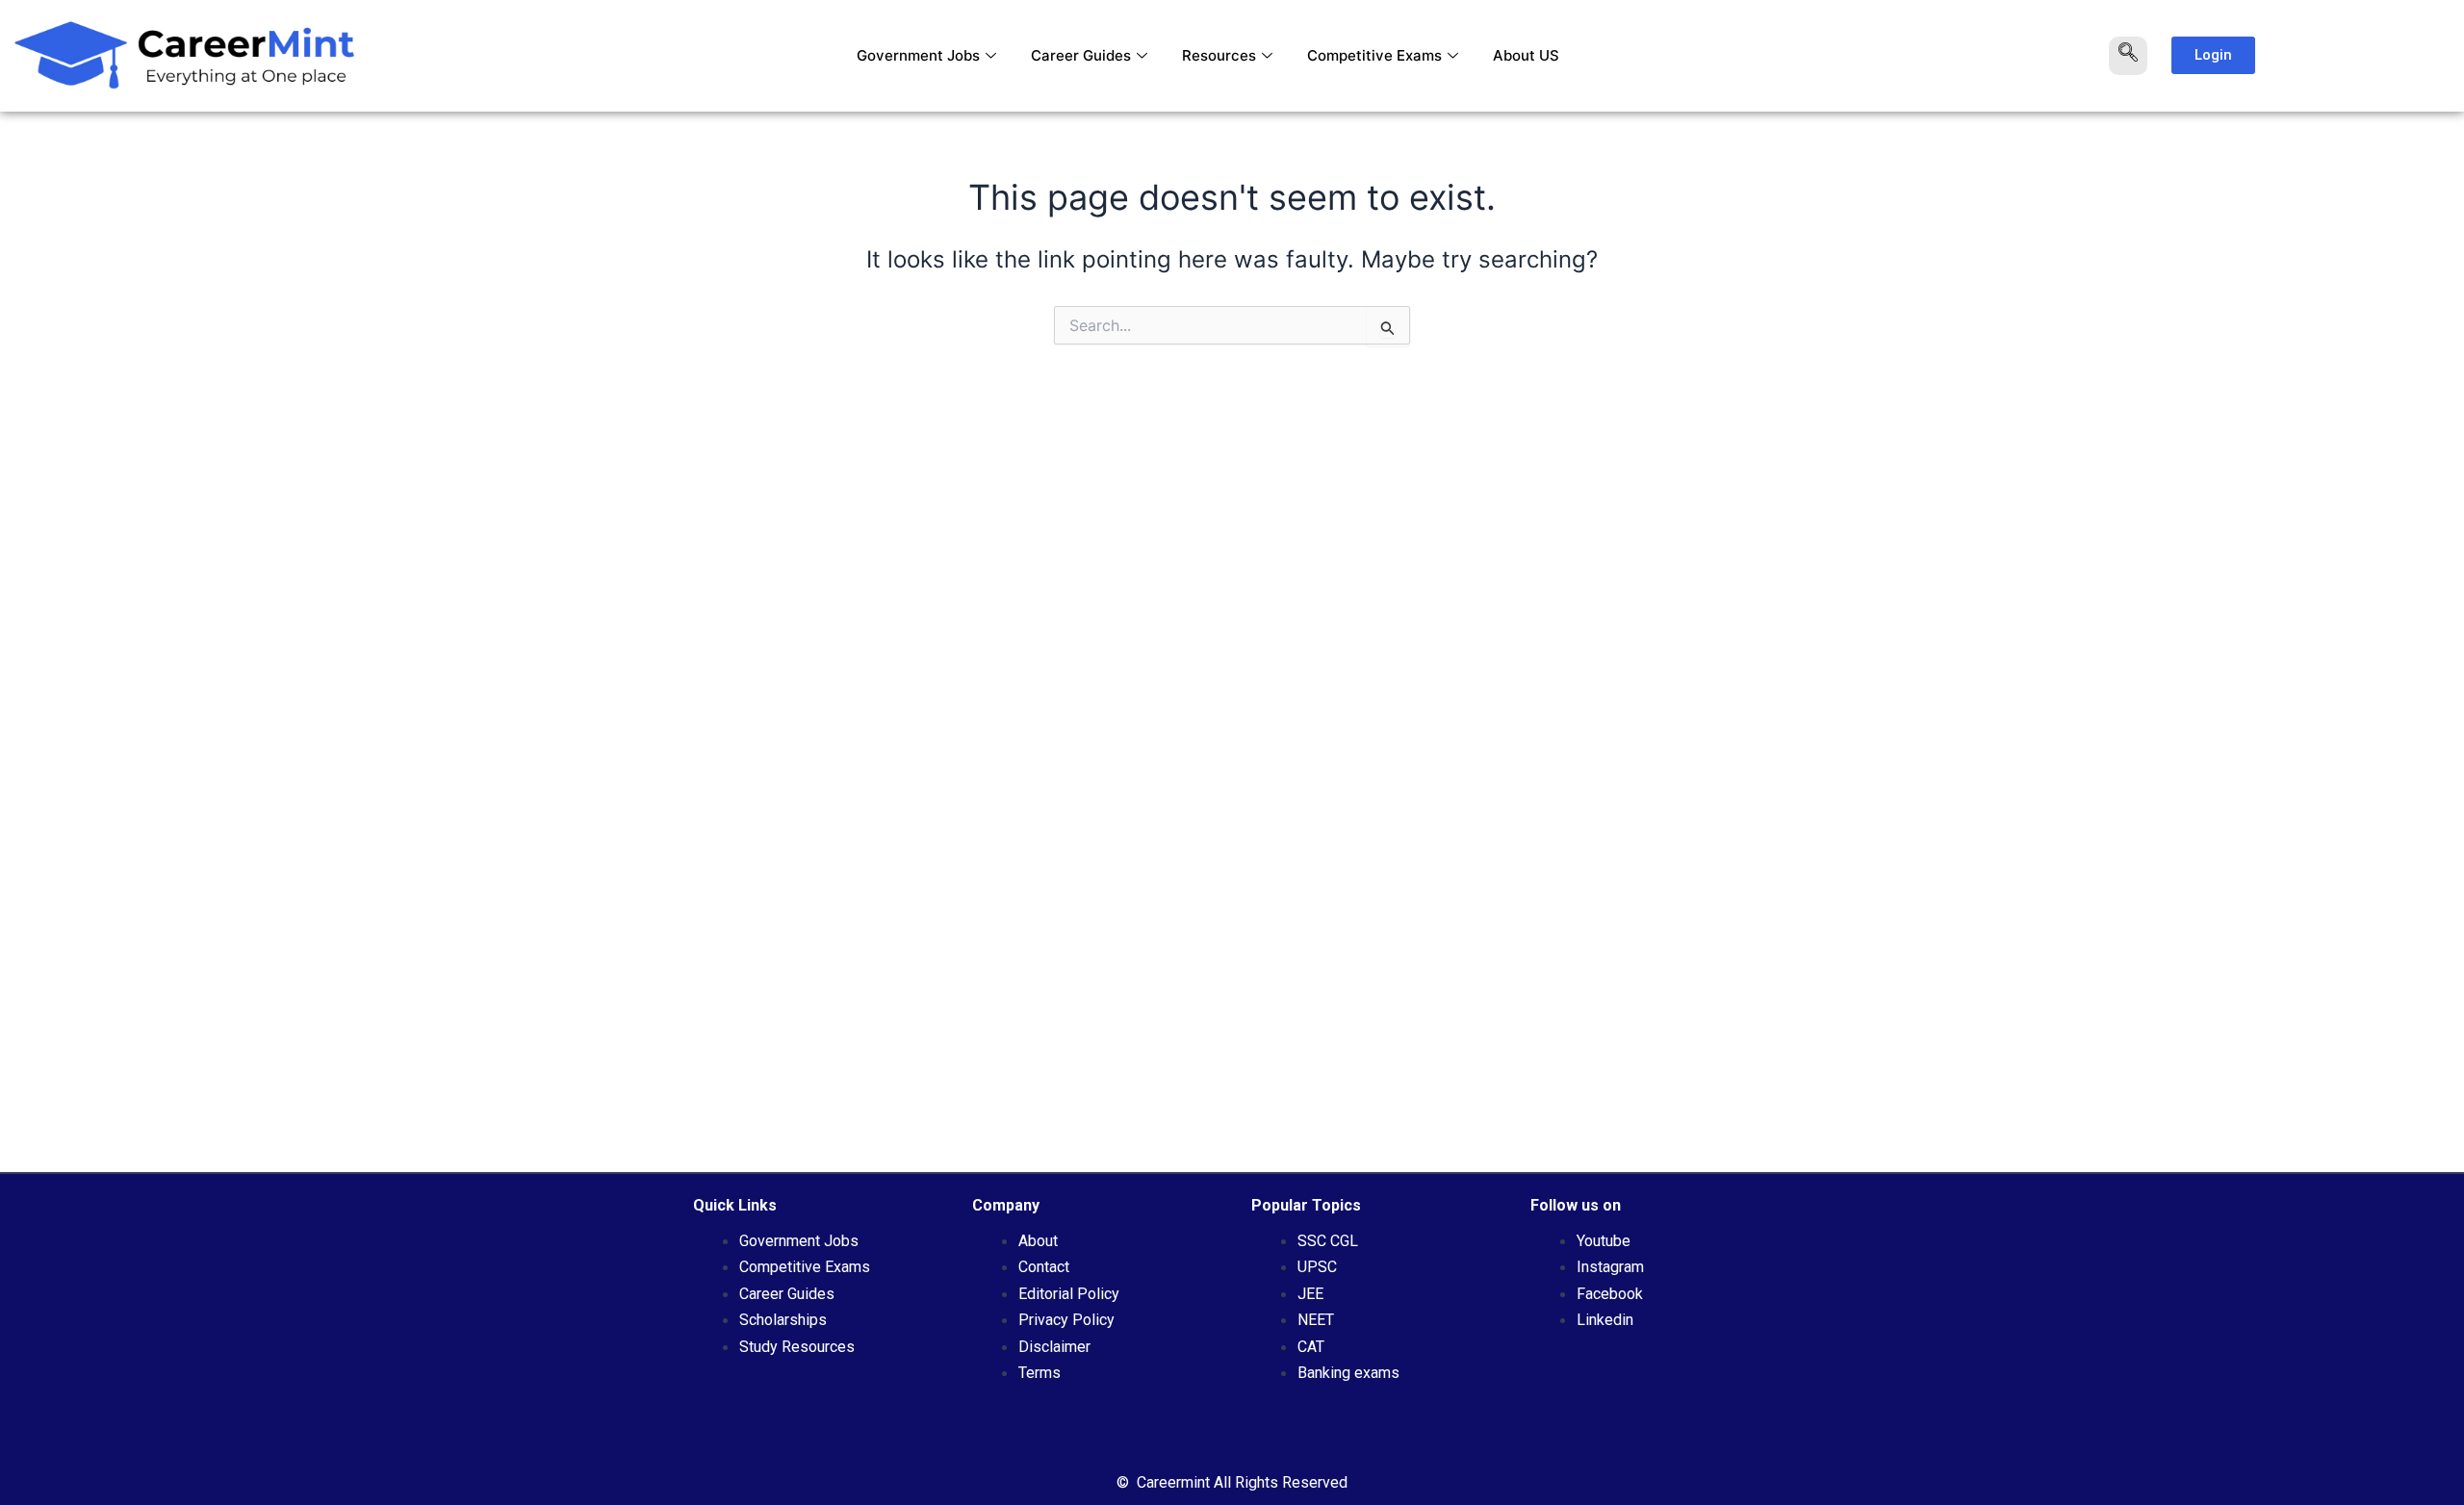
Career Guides (1081, 55)
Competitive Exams (1374, 55)
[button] (2128, 56)
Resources (1219, 55)
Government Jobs (918, 55)
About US (1526, 55)
